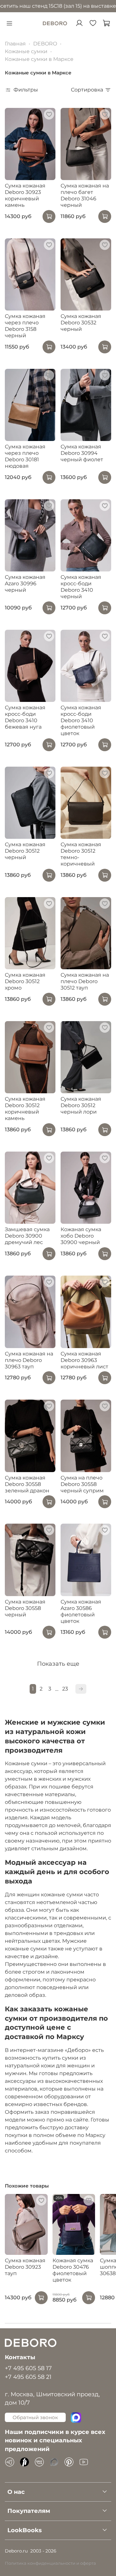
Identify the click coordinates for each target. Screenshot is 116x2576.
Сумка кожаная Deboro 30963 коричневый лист (84, 1360)
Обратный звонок (35, 2417)
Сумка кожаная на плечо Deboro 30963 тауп (29, 1360)
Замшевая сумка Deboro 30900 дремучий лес (27, 1236)
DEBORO (45, 44)
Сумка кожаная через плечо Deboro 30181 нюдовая (25, 456)
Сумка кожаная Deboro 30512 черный (25, 851)
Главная (15, 44)
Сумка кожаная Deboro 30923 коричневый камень (25, 195)
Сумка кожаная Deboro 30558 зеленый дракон (27, 1484)
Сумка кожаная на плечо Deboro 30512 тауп (85, 981)
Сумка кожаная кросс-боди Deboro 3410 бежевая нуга (25, 717)
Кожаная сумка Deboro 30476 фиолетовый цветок (73, 2270)
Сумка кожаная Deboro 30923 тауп (25, 2267)
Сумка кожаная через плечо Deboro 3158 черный (25, 326)
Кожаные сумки (26, 51)
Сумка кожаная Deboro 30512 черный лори (81, 1105)
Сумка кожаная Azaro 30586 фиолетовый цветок (81, 1611)
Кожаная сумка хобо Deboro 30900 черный (81, 1236)
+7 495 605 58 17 (28, 2368)
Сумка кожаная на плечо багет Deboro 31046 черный (85, 195)
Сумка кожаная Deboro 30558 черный (25, 1608)
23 (65, 1689)
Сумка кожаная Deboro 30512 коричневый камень (25, 1109)
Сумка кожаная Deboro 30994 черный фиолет (82, 453)
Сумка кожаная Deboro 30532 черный (81, 323)
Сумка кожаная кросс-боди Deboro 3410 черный (81, 587)
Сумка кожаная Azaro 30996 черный (25, 584)
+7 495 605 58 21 (28, 2377)
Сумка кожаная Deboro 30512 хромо (25, 981)
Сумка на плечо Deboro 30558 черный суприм (82, 1484)
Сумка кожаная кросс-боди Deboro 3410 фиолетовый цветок (81, 720)
